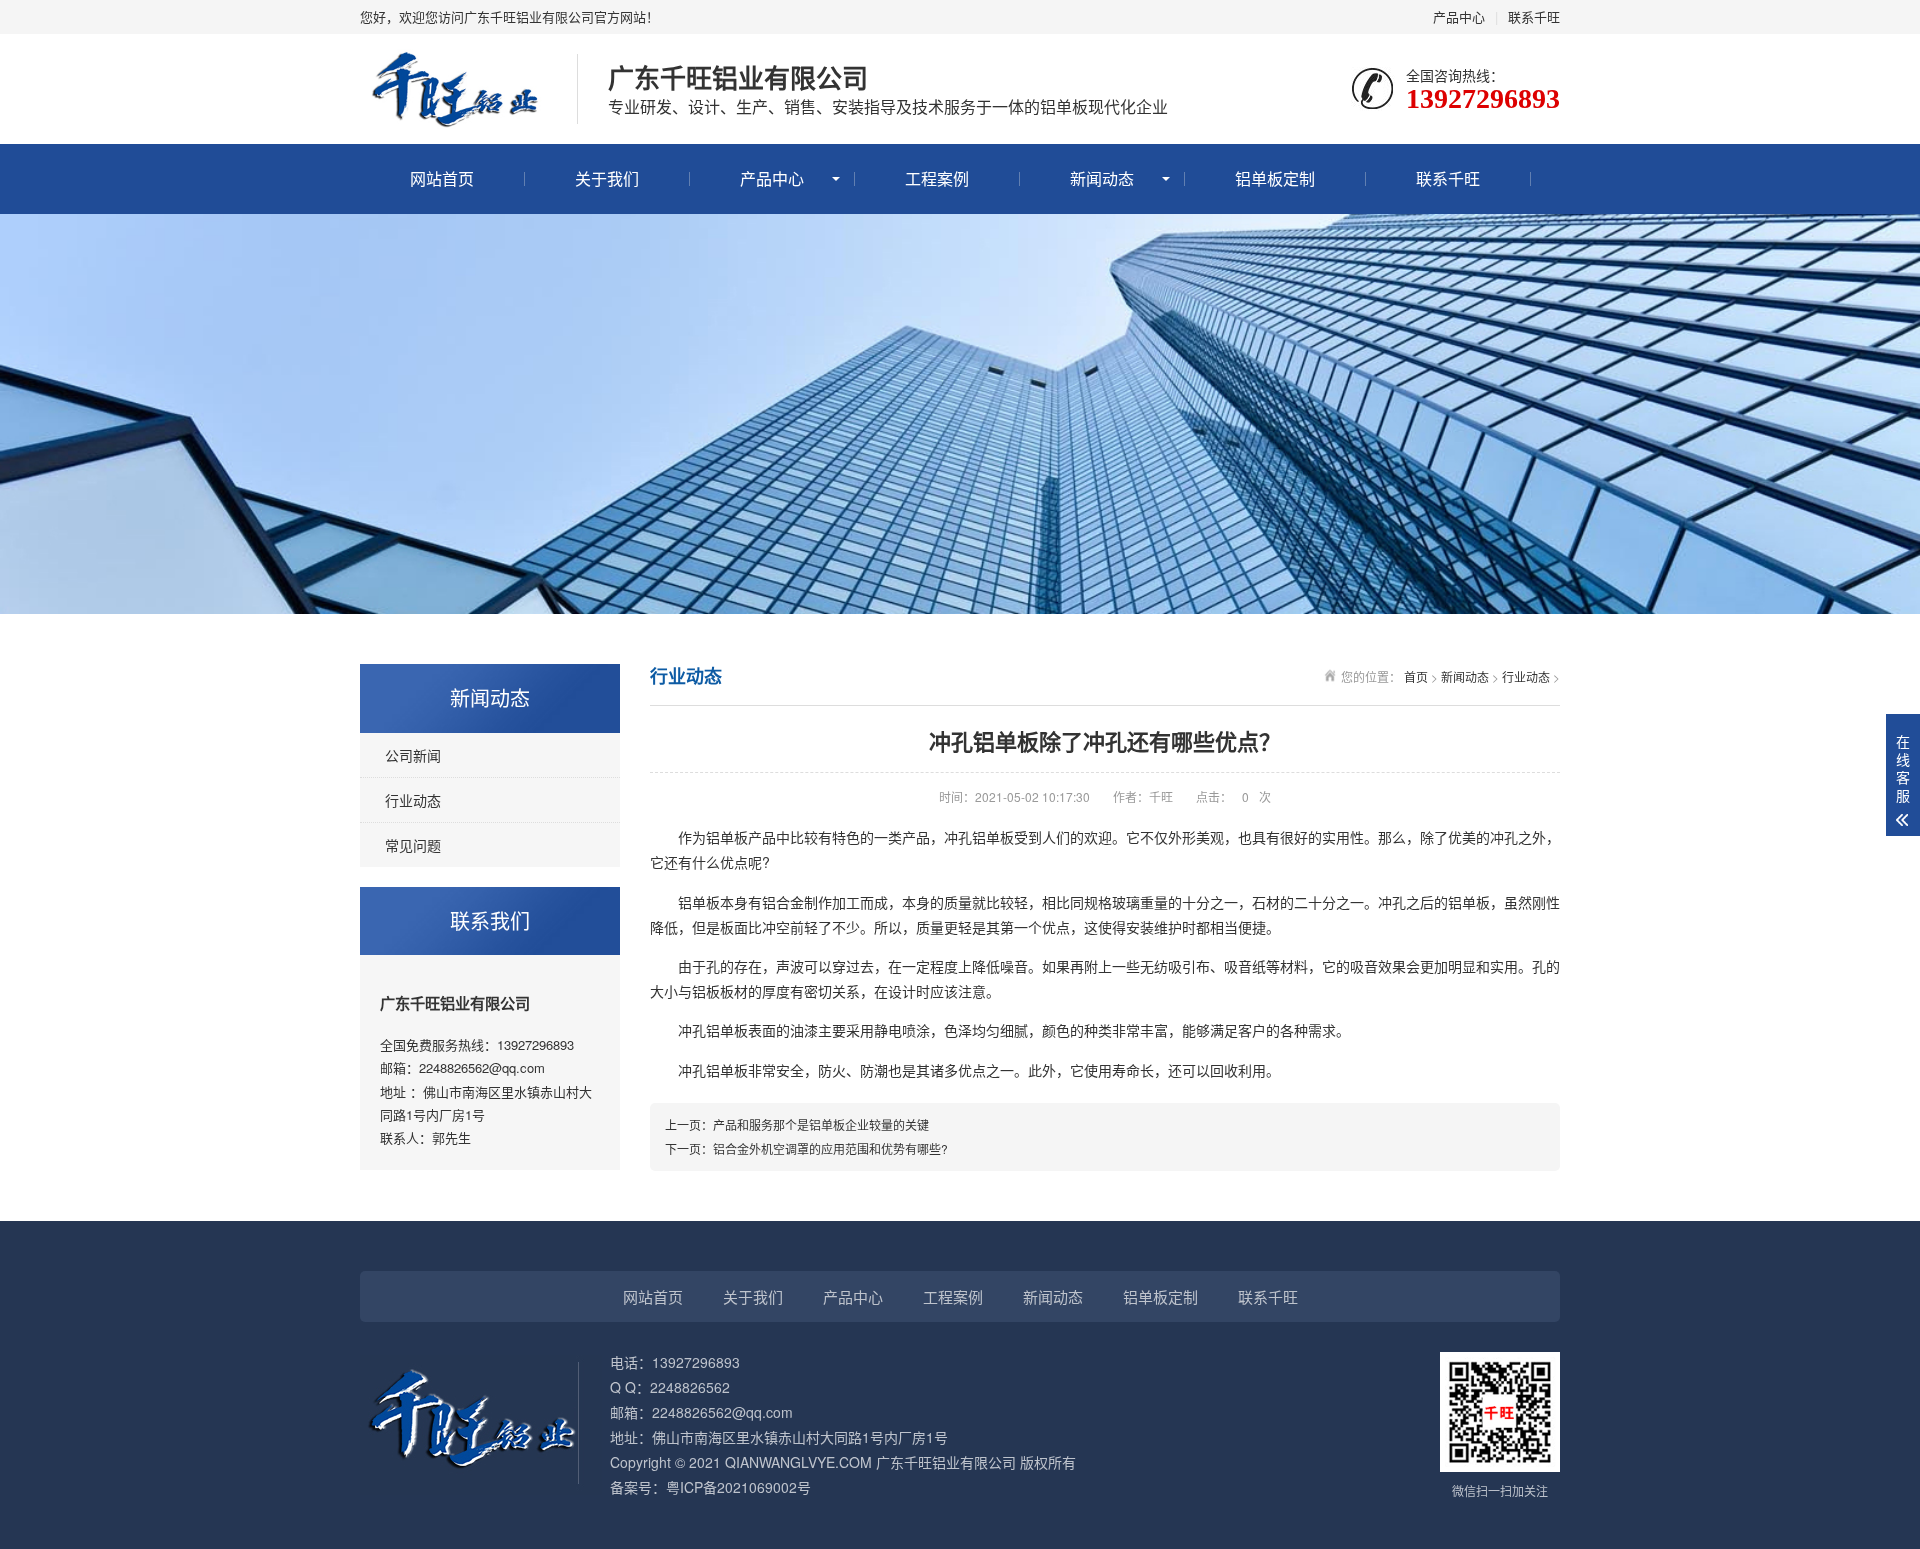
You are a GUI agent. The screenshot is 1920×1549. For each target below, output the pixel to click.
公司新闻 (413, 755)
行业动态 (413, 800)
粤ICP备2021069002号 (738, 1487)
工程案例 (937, 178)
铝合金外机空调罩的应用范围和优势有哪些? (830, 1148)
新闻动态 (1102, 178)
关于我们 (607, 178)
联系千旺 (1534, 16)
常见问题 (413, 845)
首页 (1416, 676)
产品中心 (1459, 16)
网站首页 (442, 178)
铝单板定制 (1275, 178)
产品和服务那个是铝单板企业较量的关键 (821, 1124)
